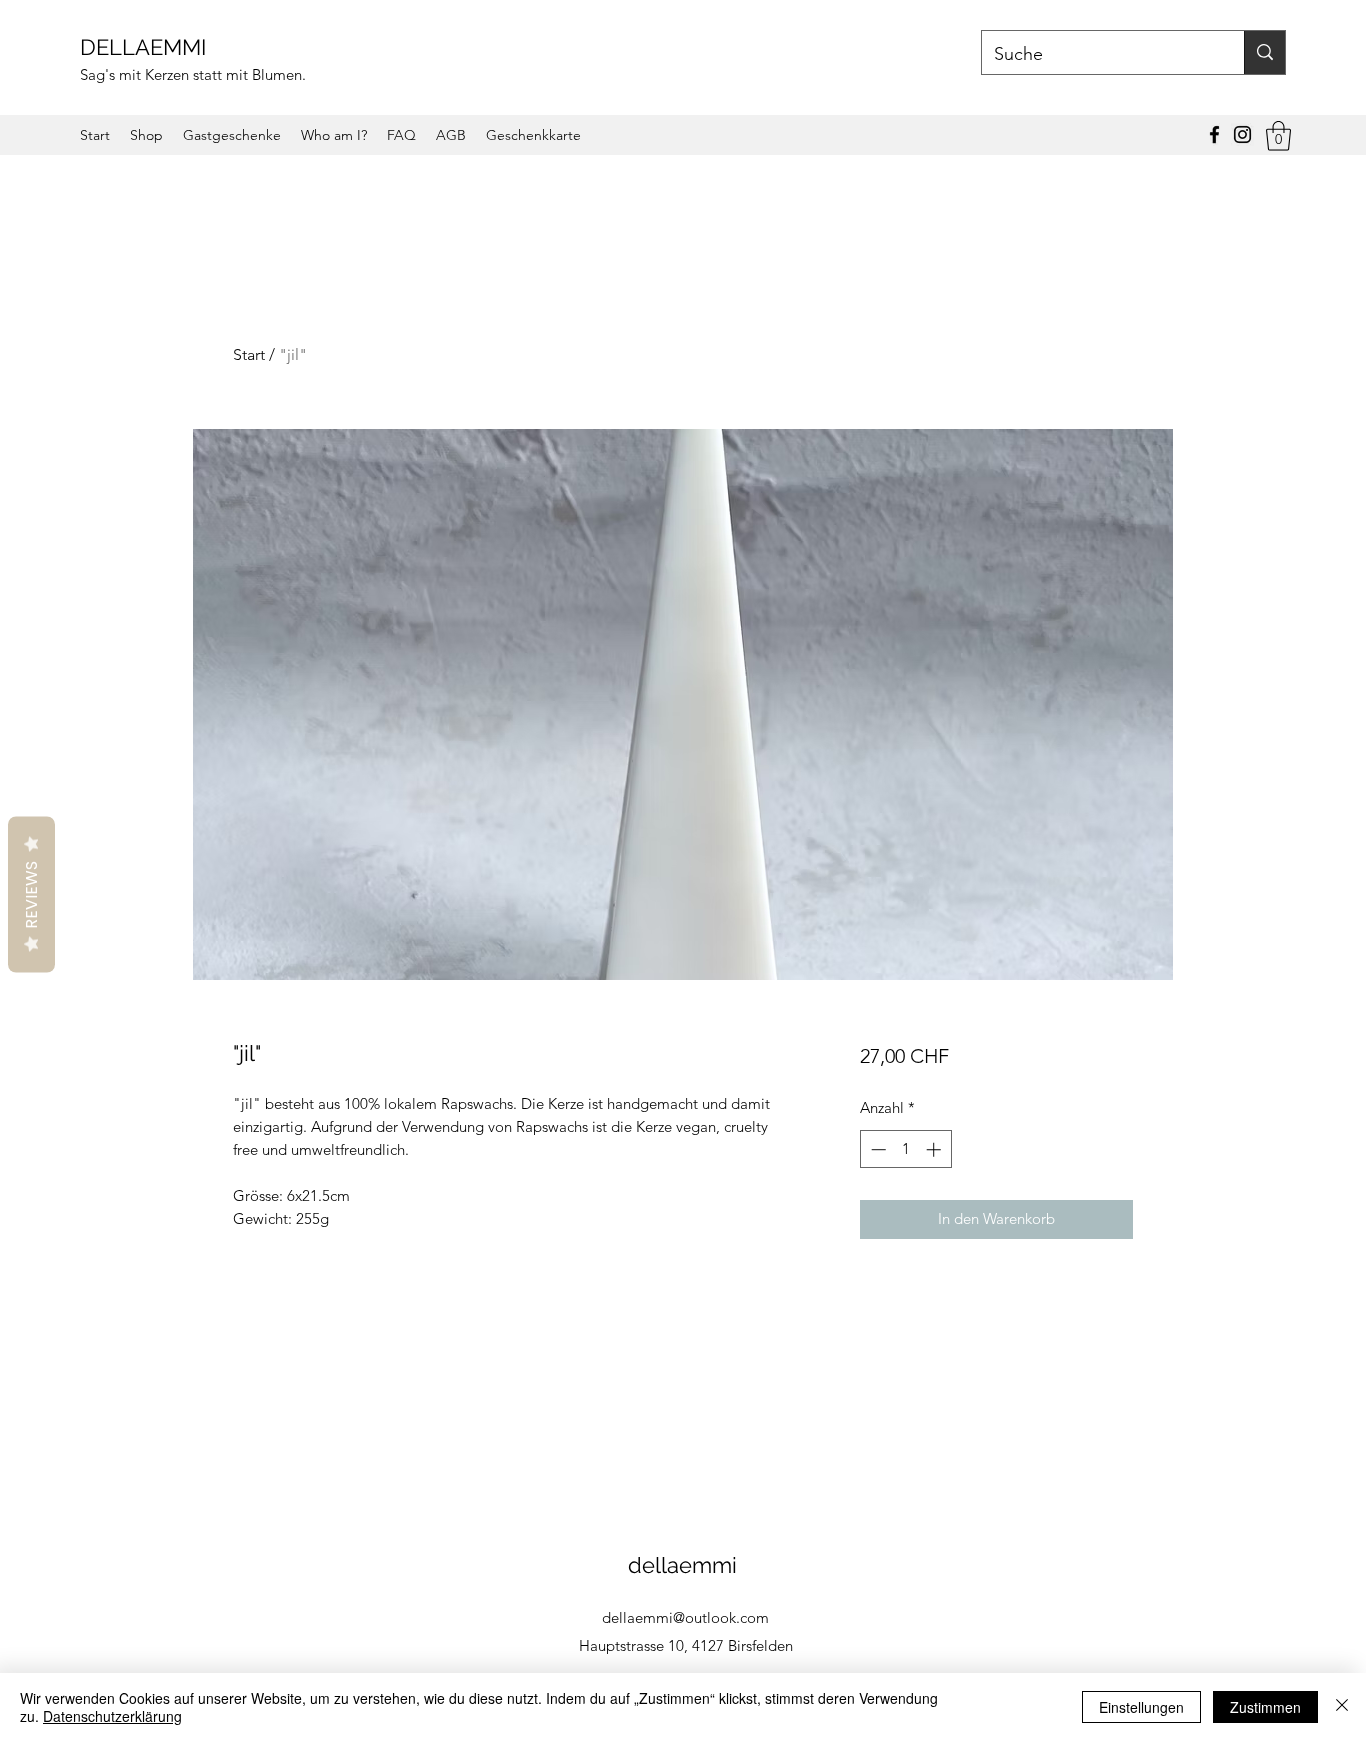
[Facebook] (1214, 134)
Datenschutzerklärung (112, 1716)
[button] (1278, 136)
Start (249, 354)
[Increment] (935, 1149)
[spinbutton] (905, 1149)
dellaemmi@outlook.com (685, 1617)
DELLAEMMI (146, 47)
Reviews (31, 894)
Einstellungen (1141, 1707)
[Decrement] (876, 1149)
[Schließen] (1342, 1707)
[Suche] (1264, 52)
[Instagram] (1242, 134)
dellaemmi (685, 1565)
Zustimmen (1265, 1707)
